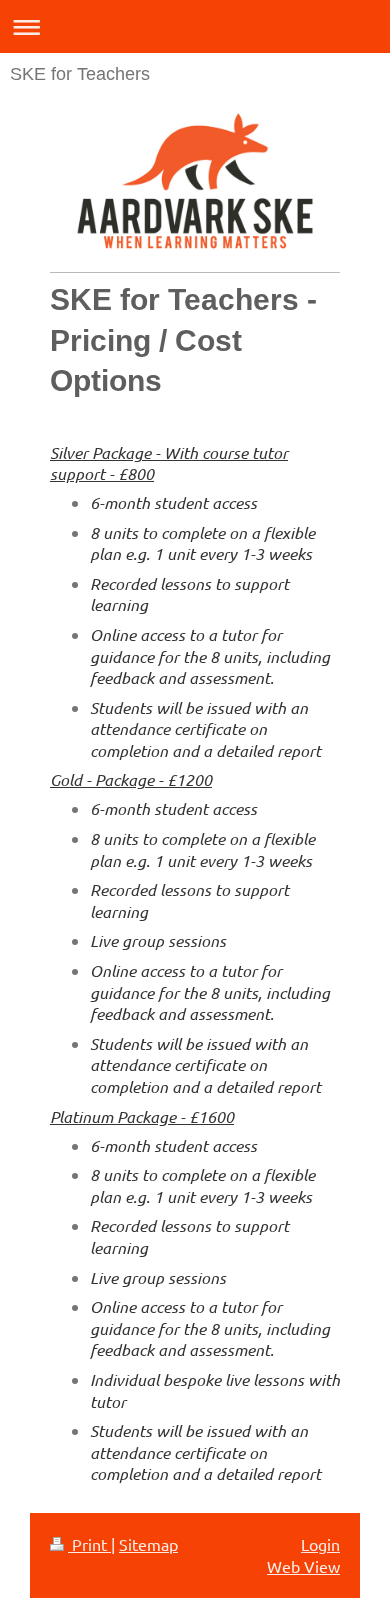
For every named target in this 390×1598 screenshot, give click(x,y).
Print (89, 1544)
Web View (303, 1566)
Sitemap (148, 1544)
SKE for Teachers (80, 74)
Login (320, 1544)
